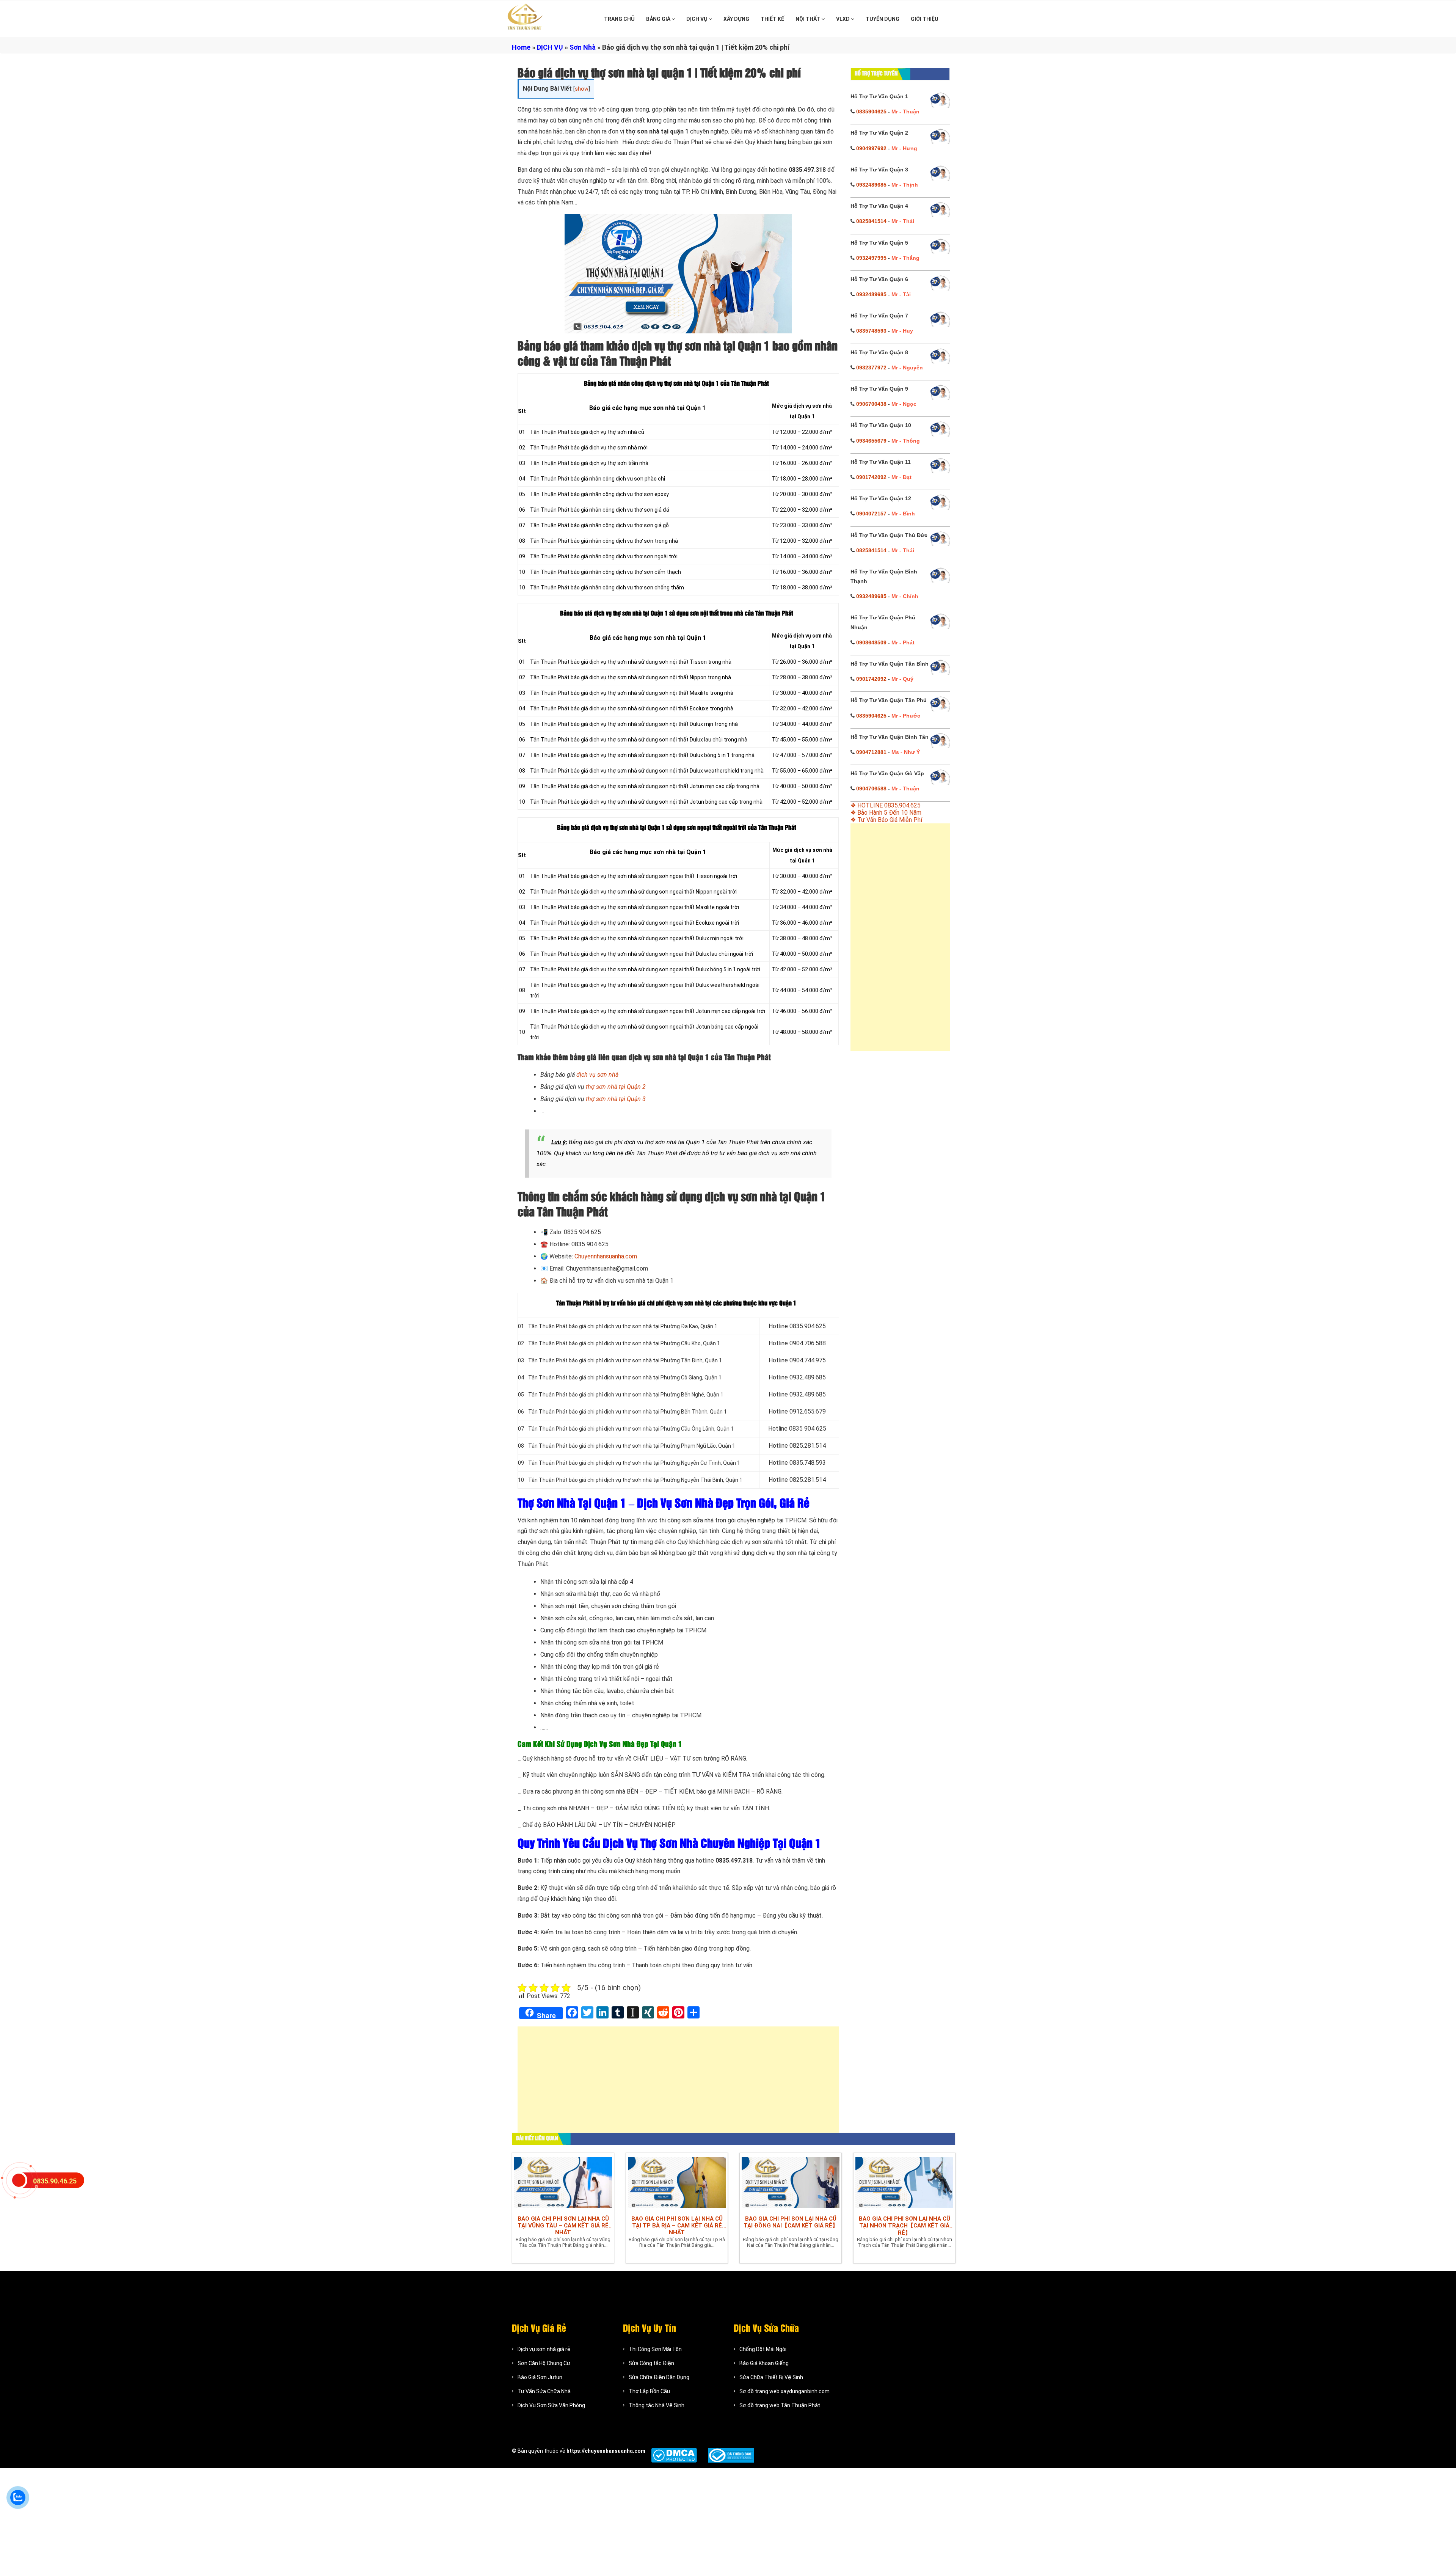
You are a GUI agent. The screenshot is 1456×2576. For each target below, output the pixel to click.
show (582, 89)
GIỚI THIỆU (925, 19)
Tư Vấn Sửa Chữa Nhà (544, 2391)
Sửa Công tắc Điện (651, 2363)
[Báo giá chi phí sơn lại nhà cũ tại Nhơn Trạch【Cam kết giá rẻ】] (904, 2182)
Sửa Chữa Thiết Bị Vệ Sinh (771, 2377)
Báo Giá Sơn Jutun (540, 2377)
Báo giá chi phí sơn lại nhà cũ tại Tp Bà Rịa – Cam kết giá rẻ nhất (677, 2226)
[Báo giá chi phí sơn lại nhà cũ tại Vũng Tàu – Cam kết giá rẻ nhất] (563, 2182)
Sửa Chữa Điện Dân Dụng (659, 2377)
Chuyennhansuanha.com (606, 1256)
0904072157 (871, 514)
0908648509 (871, 642)
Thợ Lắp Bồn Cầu (649, 2391)
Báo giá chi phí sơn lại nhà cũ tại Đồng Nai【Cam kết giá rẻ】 (791, 2222)
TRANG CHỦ (619, 19)
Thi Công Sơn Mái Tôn (655, 2349)
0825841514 (871, 221)
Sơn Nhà (583, 47)
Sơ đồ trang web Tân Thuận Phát (780, 2405)
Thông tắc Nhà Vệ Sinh (657, 2405)
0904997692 (871, 148)
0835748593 (871, 331)
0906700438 (871, 404)
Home (521, 47)
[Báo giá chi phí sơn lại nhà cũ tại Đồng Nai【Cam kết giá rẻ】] (791, 2182)
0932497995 (871, 258)
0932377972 (871, 368)
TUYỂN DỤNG (883, 19)
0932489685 (871, 185)
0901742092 (871, 477)
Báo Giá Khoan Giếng (764, 2363)
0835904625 (871, 112)
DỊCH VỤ (697, 19)
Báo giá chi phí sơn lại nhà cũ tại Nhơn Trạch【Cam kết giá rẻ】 (905, 2226)
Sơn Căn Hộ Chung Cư (544, 2363)
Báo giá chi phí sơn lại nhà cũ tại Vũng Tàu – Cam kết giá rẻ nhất (563, 2226)
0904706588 (871, 789)
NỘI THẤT (808, 19)
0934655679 (871, 441)
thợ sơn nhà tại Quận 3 (616, 1099)
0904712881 (871, 752)
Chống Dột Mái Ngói (763, 2349)
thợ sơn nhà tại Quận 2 (616, 1087)
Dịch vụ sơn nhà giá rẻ (544, 2349)
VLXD (843, 19)
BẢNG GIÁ (659, 19)
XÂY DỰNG (736, 19)
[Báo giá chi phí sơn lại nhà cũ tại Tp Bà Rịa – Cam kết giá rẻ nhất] (677, 2182)
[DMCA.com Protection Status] (674, 2455)
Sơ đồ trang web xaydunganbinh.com (784, 2391)
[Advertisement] (678, 2083)
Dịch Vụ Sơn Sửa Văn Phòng (551, 2405)
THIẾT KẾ (772, 19)
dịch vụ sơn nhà (597, 1075)
